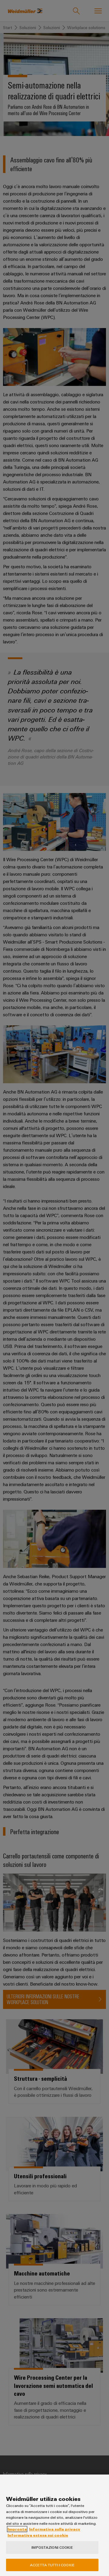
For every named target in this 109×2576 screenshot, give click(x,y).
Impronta (17, 2529)
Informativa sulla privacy (55, 2529)
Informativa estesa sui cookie (38, 2535)
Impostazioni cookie (52, 2547)
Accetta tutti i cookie (52, 2565)
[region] (54, 2525)
